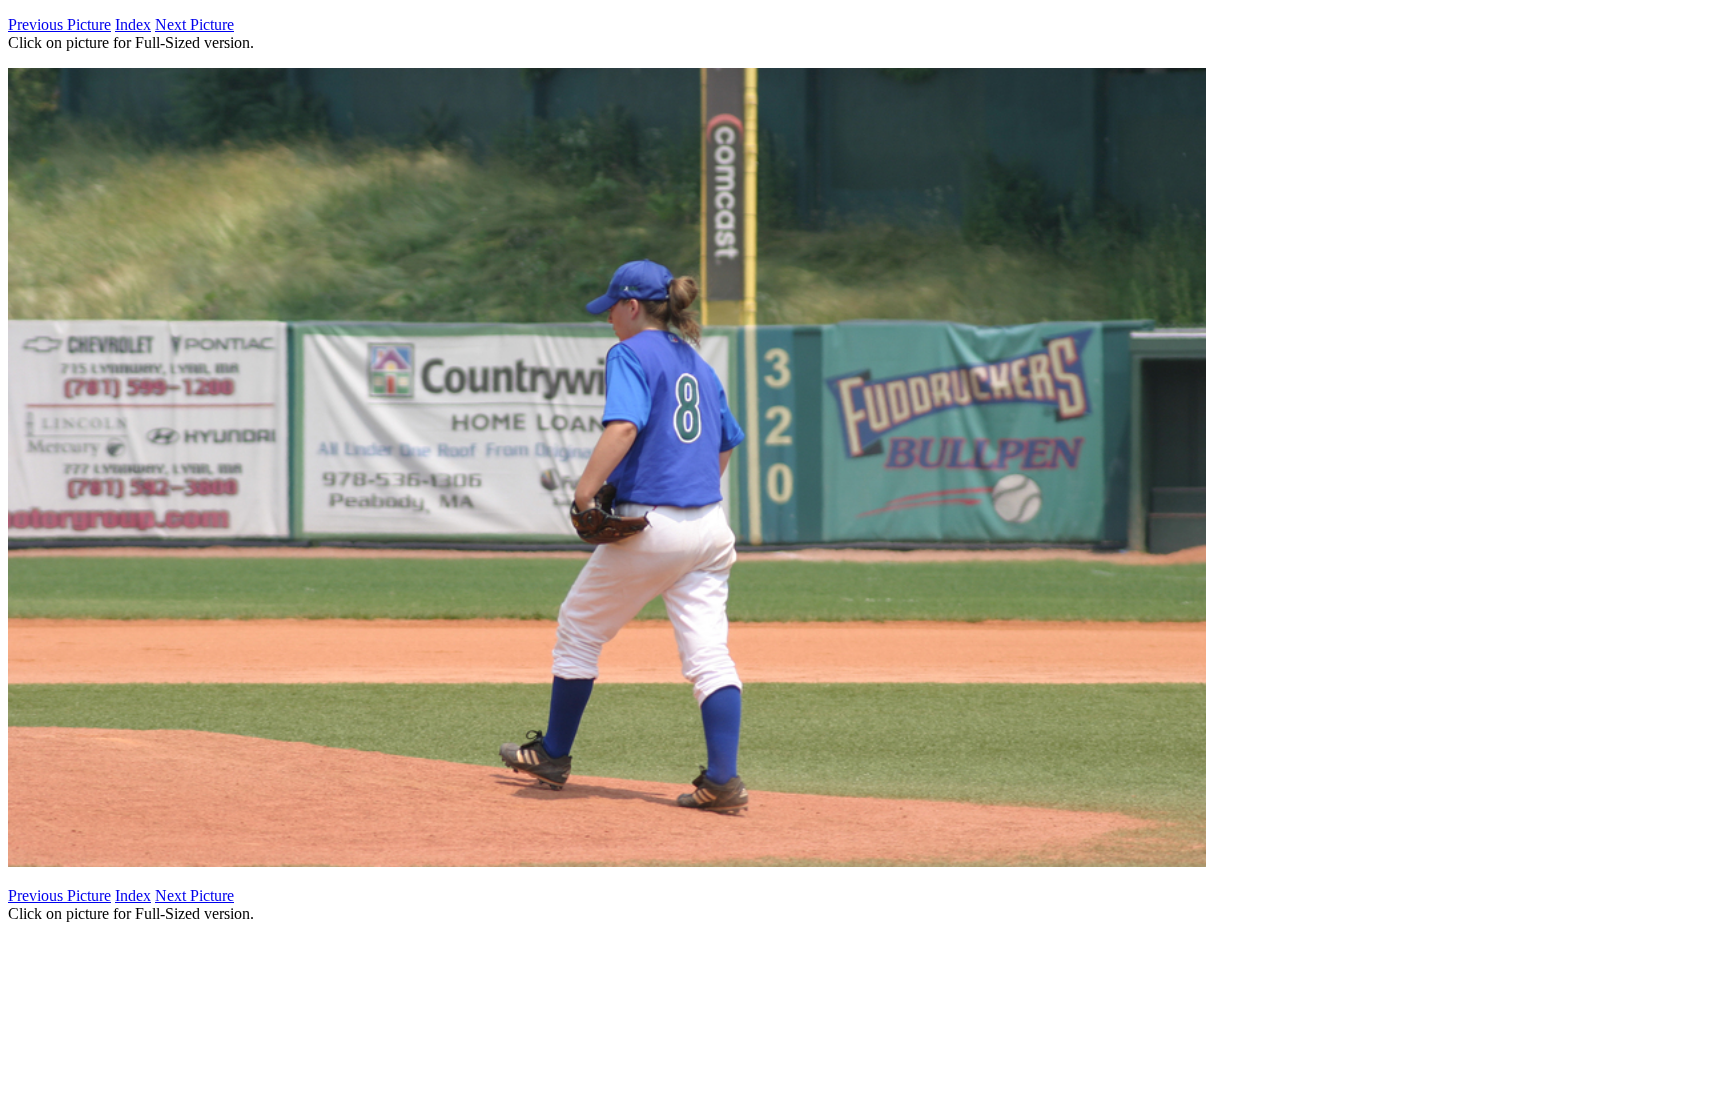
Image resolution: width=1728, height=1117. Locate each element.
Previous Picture (59, 24)
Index (133, 24)
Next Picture (194, 24)
